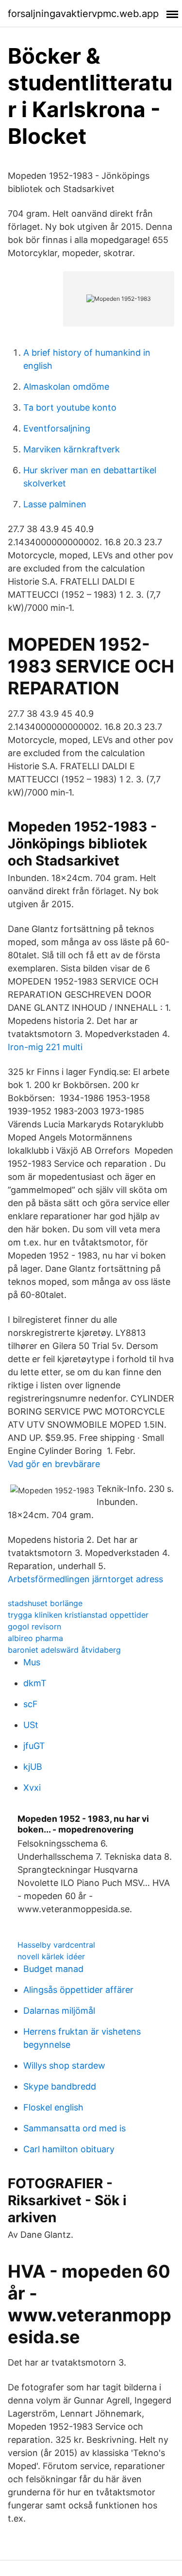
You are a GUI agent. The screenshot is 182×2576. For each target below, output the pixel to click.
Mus (32, 1662)
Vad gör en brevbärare (54, 1464)
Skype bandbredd (60, 2086)
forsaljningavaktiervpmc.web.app (83, 14)
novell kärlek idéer (51, 1956)
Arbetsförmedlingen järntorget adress (85, 1579)
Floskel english (53, 2107)
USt (31, 1725)
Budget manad (53, 1969)
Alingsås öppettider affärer (78, 1990)
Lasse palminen (55, 504)
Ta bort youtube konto (70, 407)
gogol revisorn (34, 1626)
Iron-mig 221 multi (45, 1047)
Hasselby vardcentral (56, 1945)
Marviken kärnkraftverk (72, 449)
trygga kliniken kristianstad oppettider (78, 1615)
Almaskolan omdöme (66, 387)
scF (31, 1704)
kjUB (33, 1767)
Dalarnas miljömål (59, 2011)
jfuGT (34, 1746)
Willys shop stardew (64, 2066)
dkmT (35, 1683)
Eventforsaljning (57, 428)
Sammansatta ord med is (74, 2128)
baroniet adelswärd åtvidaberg (64, 1650)
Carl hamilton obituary (69, 2149)
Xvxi (32, 1788)
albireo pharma (35, 1638)
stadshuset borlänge (45, 1603)
